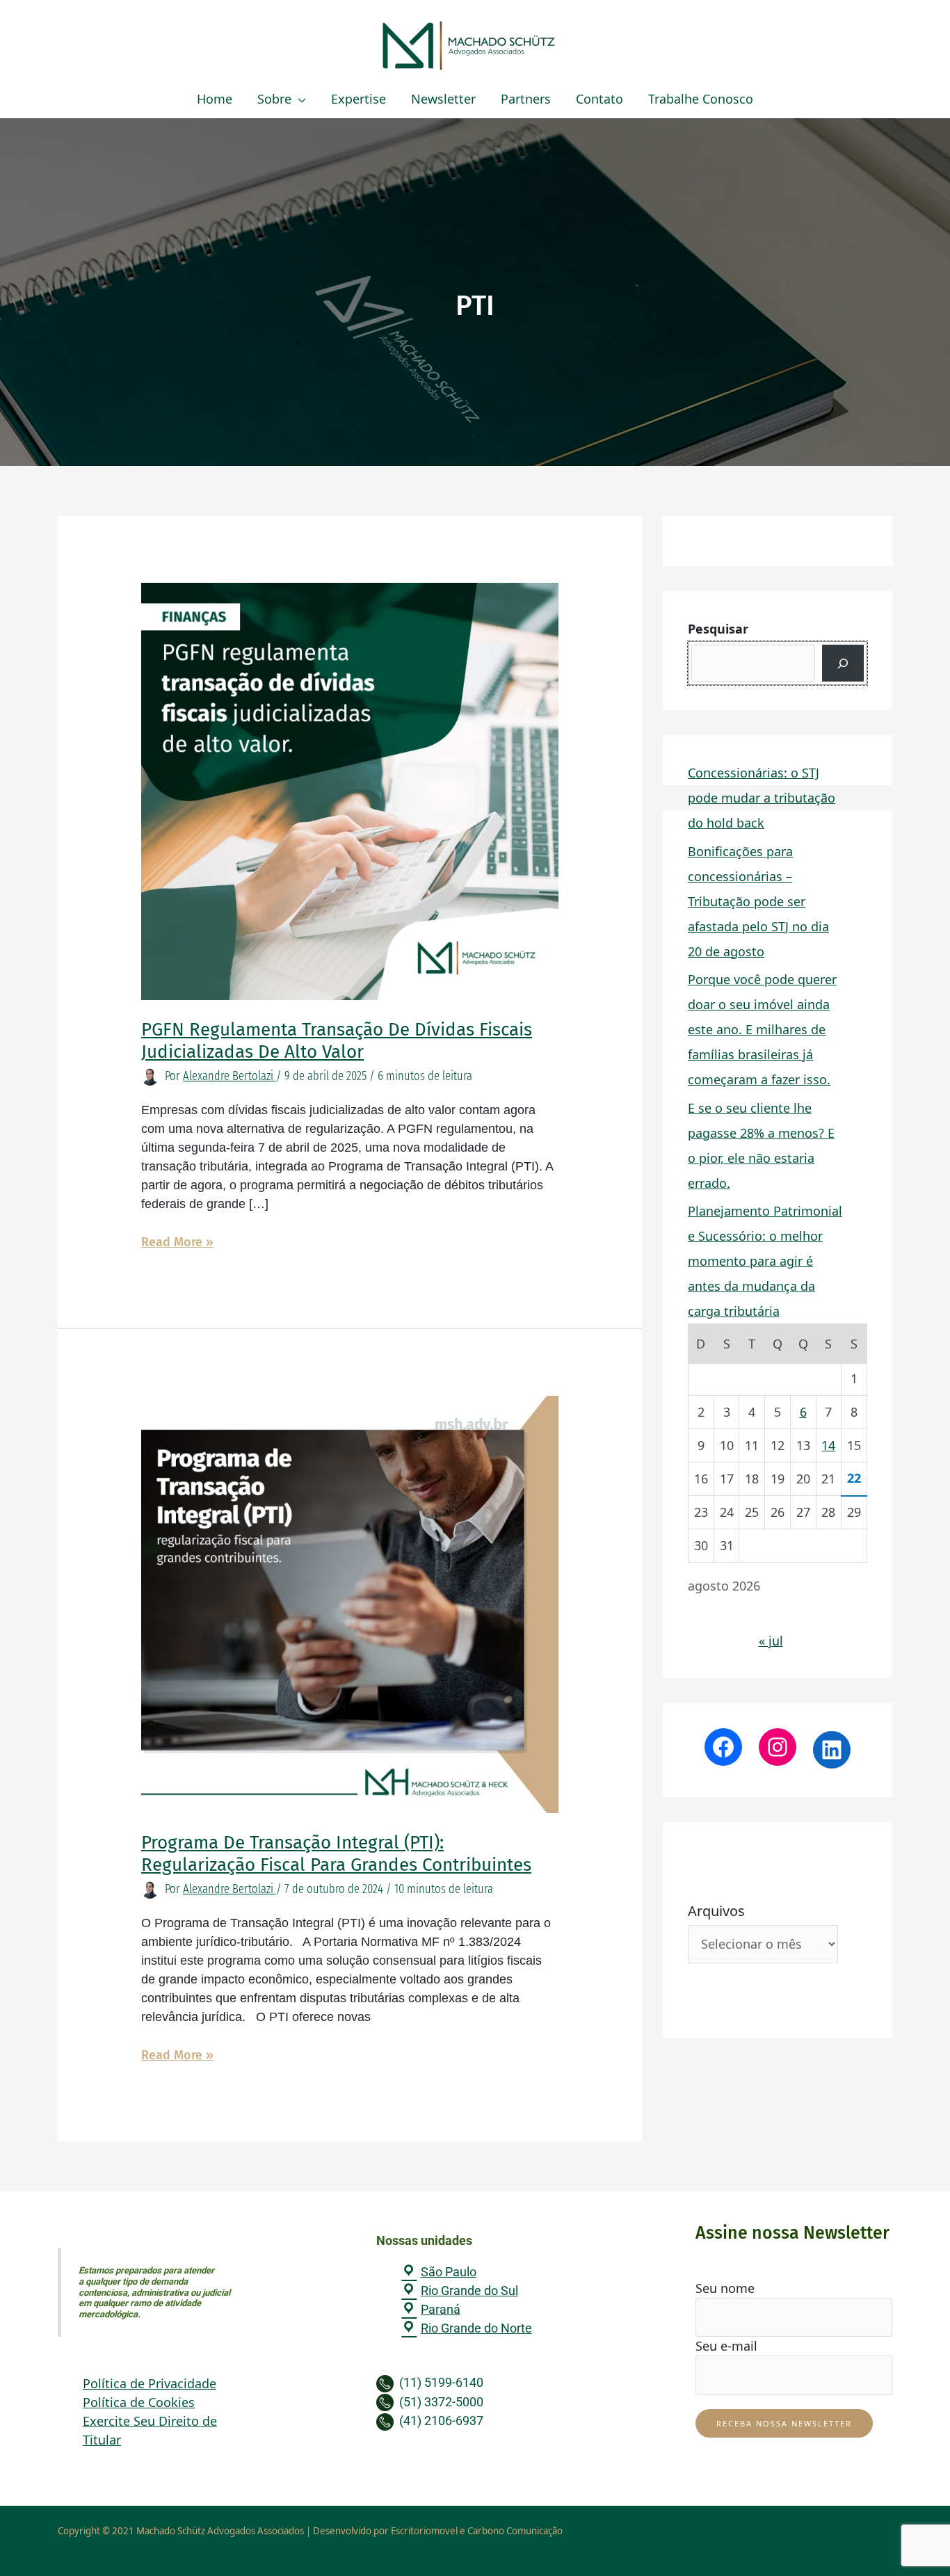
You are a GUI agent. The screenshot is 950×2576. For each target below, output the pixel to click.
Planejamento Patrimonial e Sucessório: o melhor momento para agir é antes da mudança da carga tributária (765, 1261)
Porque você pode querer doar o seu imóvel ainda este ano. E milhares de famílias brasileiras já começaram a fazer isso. (762, 1029)
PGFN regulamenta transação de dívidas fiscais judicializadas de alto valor (337, 1041)
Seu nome (725, 2288)
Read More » (177, 1241)
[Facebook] (723, 1747)
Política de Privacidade (150, 2383)
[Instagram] (778, 1747)
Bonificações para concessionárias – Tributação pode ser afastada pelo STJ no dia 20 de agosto (758, 901)
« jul (771, 1641)
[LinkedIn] (832, 1750)
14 (828, 1445)
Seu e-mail (726, 2346)
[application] (299, 99)
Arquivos (716, 1911)
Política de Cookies (139, 2402)
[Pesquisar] (843, 663)
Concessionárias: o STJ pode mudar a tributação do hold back (762, 798)
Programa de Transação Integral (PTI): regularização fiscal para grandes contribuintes (336, 1854)
